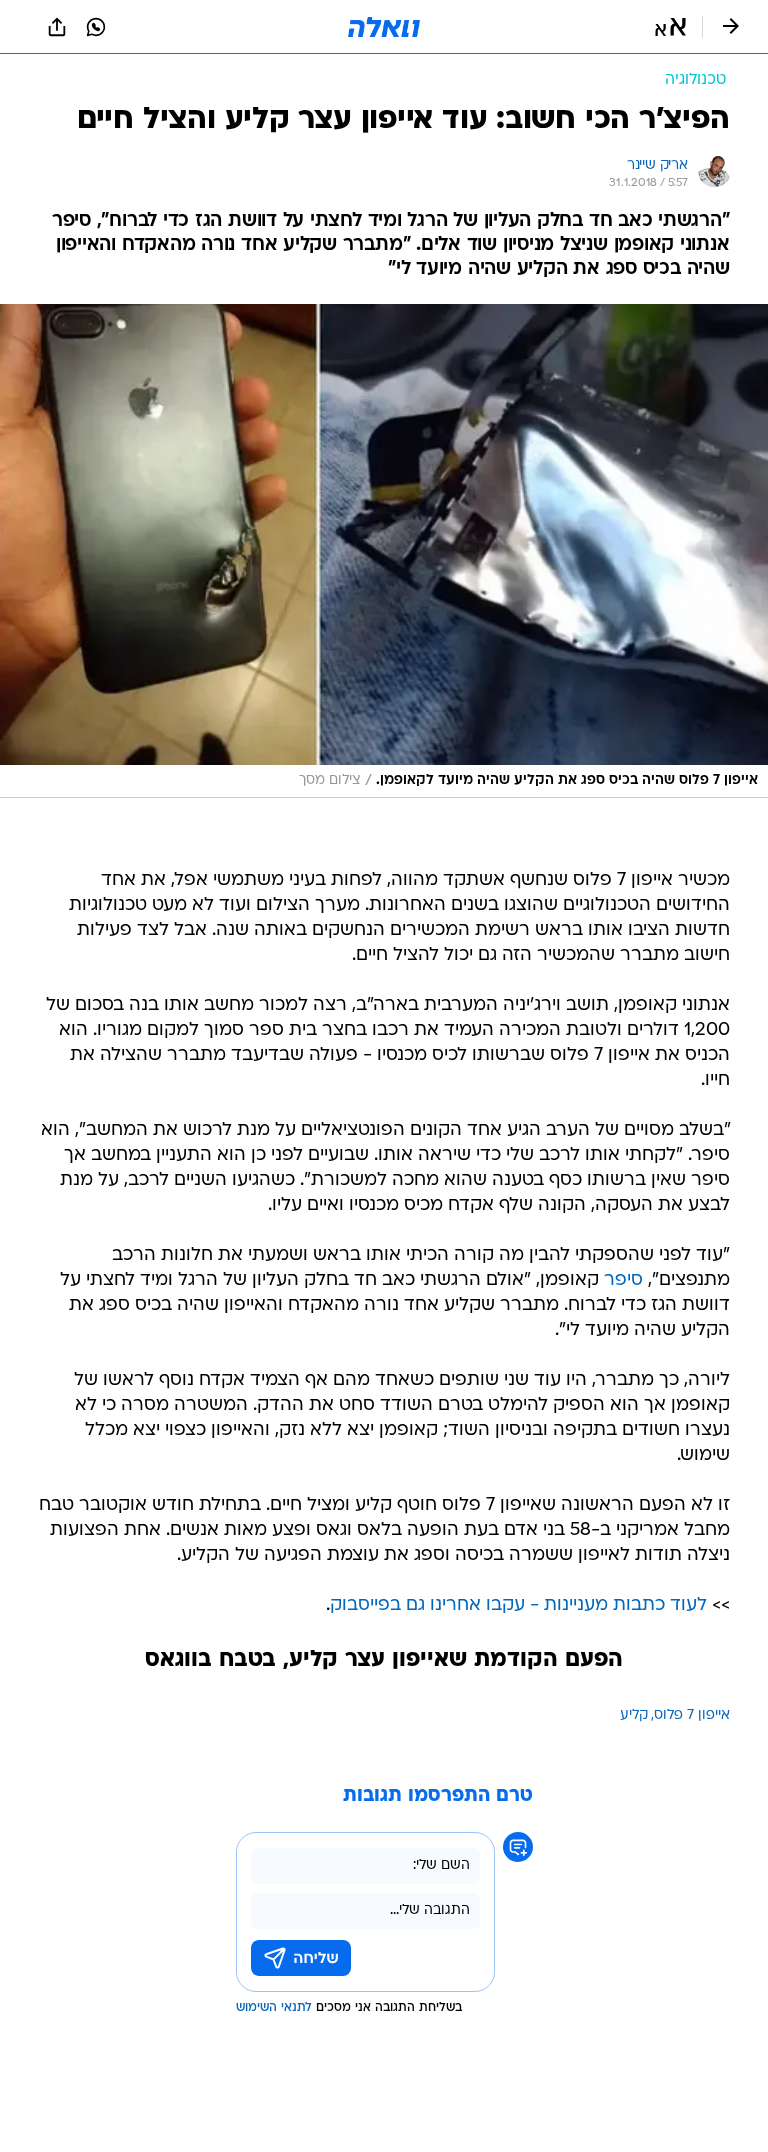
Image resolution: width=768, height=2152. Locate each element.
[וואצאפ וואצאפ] (96, 27)
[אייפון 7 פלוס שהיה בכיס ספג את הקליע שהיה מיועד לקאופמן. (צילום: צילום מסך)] (384, 551)
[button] (670, 27)
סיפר (623, 1280)
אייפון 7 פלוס (692, 1715)
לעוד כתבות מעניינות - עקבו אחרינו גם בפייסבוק (518, 1605)
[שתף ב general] (57, 27)
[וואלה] (384, 27)
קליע (634, 1715)
